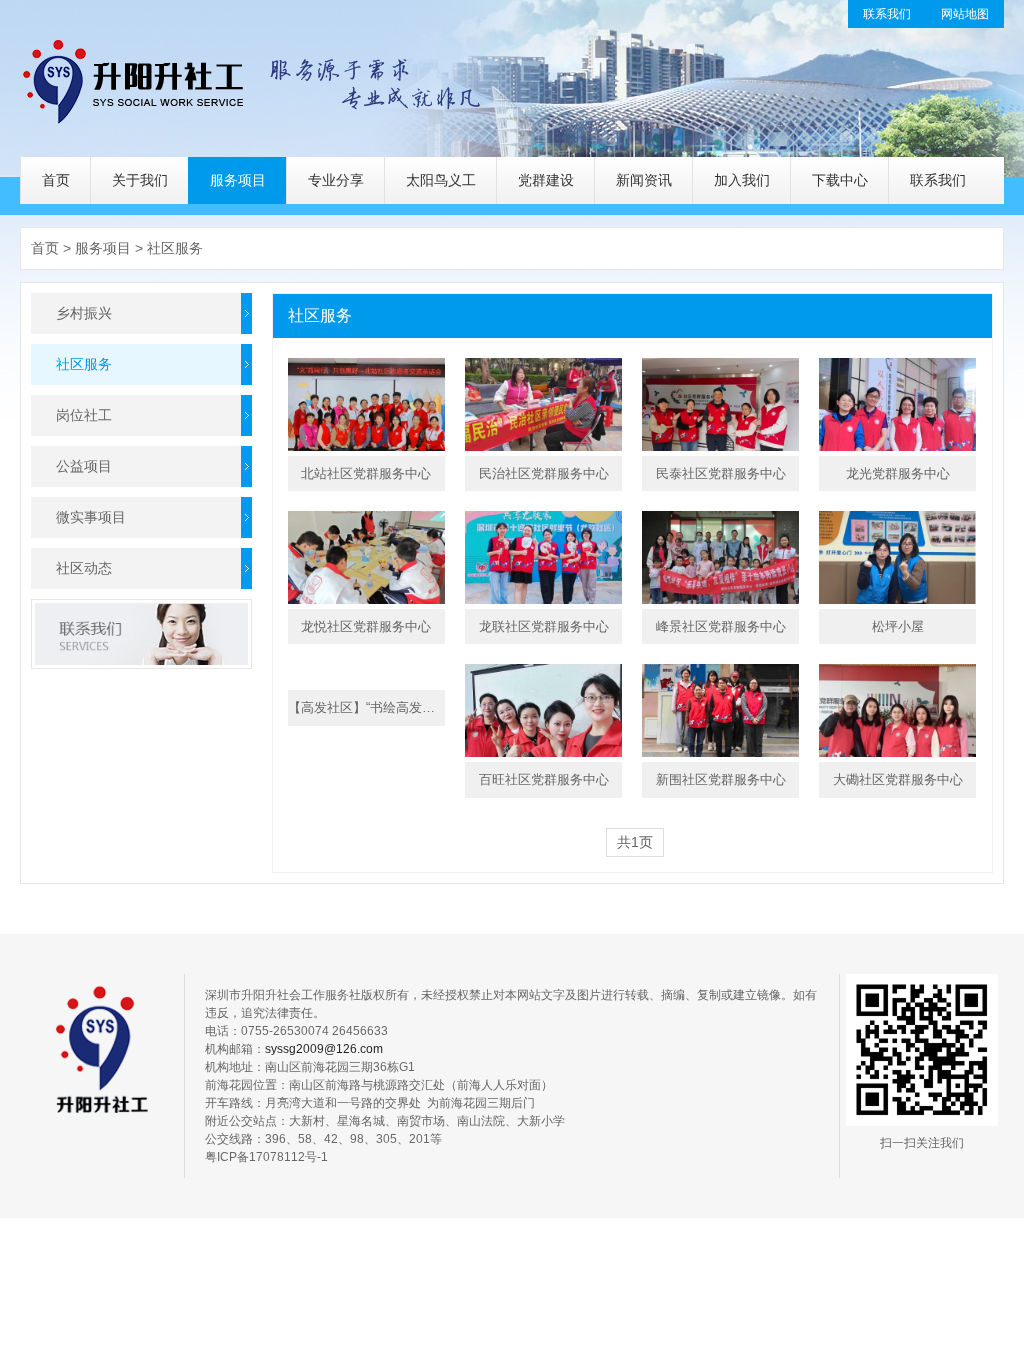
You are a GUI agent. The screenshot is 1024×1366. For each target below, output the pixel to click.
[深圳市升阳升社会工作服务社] (253, 79)
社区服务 (175, 248)
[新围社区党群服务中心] (720, 710)
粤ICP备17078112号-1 (266, 1157)
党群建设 (546, 180)
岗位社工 (84, 415)
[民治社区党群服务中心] (543, 404)
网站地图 (965, 14)
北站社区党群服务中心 (366, 473)
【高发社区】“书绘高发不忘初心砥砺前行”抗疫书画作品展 (366, 707)
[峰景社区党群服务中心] (720, 557)
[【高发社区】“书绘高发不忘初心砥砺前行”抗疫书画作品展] (366, 674)
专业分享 (336, 180)
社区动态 (84, 568)
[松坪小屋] (897, 557)
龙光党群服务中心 (898, 473)
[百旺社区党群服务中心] (543, 710)
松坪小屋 (898, 626)
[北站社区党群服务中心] (366, 404)
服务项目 (238, 180)
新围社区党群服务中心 (721, 779)
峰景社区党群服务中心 (721, 626)
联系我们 (887, 14)
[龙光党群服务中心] (897, 404)
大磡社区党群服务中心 (898, 779)
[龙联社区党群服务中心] (543, 557)
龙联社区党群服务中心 (544, 626)
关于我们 (140, 180)
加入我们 (742, 180)
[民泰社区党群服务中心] (720, 404)
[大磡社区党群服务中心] (897, 710)
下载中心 (840, 180)
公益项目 (84, 466)
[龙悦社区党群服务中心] (366, 557)
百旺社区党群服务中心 (544, 779)
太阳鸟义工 (441, 180)
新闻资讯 (644, 180)
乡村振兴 (84, 313)
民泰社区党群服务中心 (721, 473)
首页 (56, 180)
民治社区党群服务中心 (544, 473)
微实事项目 (91, 517)
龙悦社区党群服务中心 (366, 626)
